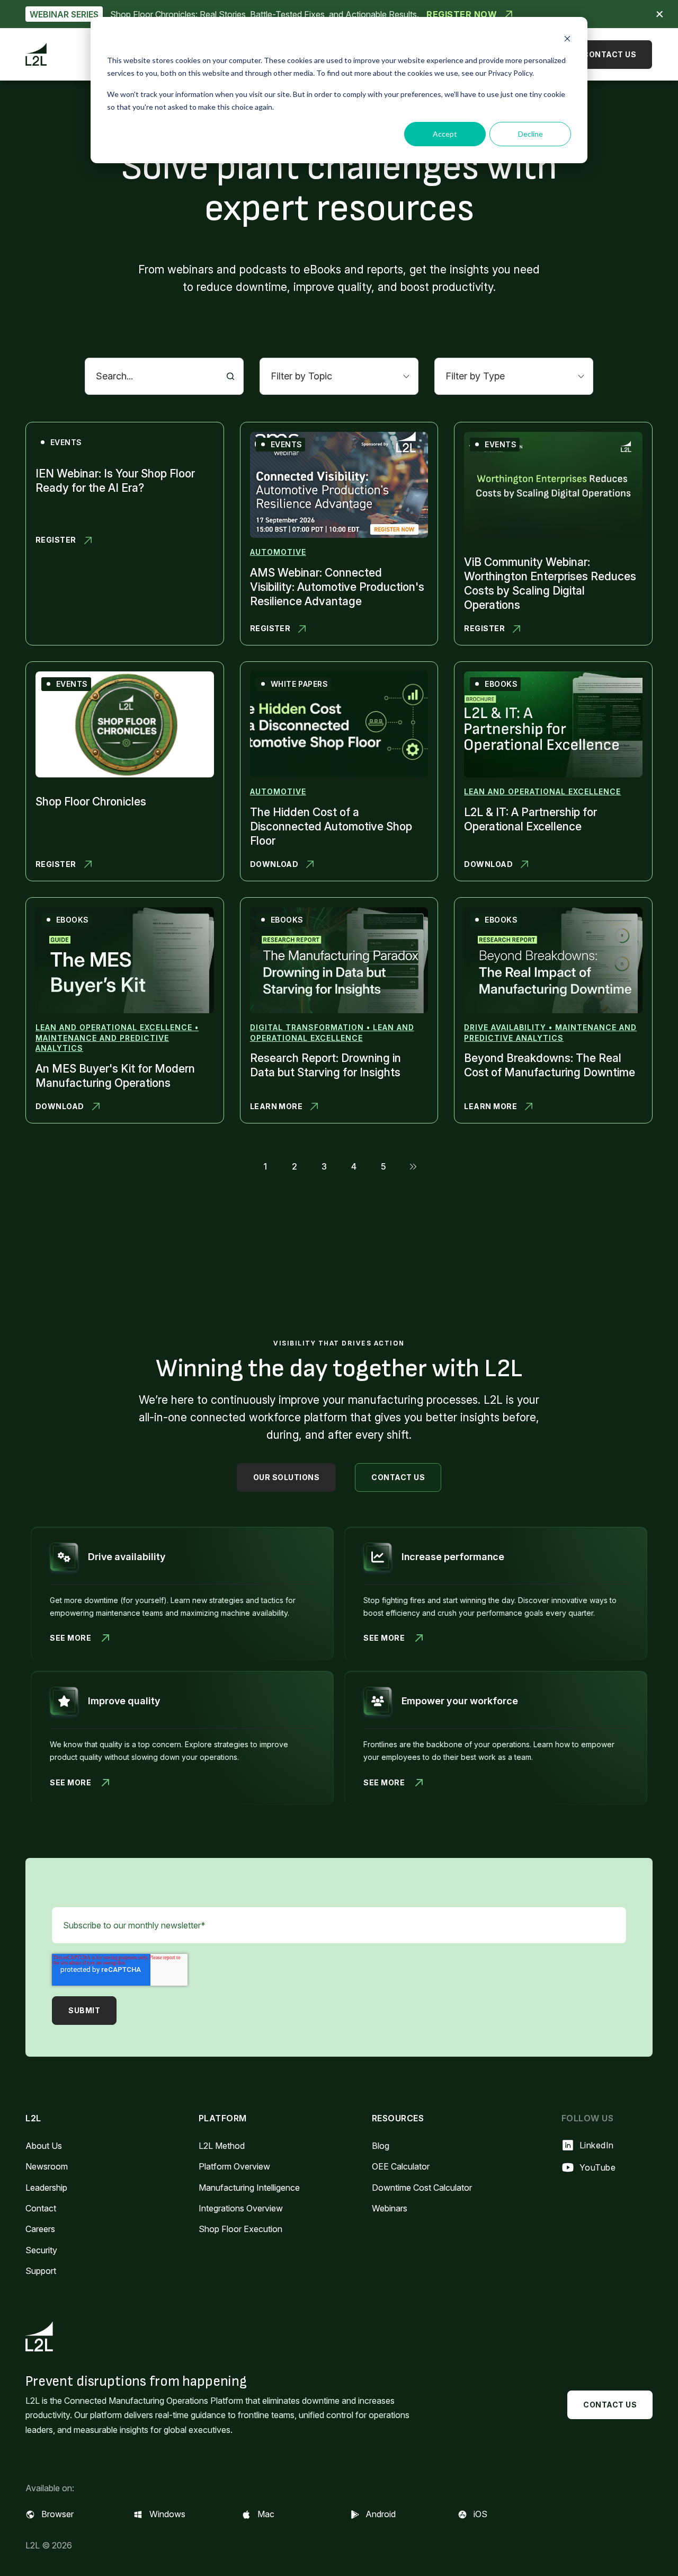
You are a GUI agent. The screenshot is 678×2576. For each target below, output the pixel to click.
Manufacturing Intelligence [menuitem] (249, 2188)
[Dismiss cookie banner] (567, 40)
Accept (445, 134)
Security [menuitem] (41, 2250)
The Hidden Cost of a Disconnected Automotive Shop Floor (331, 826)
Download (275, 865)
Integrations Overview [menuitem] (241, 2208)
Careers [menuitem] (40, 2229)
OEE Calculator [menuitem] (401, 2166)
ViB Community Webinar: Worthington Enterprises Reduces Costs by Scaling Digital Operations (550, 583)
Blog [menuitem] (381, 2146)
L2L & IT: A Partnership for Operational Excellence (530, 819)
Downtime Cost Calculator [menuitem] (422, 2188)
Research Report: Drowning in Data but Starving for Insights (325, 1065)
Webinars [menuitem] (390, 2208)
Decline (530, 134)
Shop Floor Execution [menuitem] (240, 2229)
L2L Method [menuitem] (222, 2146)
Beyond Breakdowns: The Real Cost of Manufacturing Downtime (550, 1065)
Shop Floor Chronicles (91, 802)
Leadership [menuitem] (46, 2188)
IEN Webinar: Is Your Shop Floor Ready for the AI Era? (115, 481)
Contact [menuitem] (41, 2208)
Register (60, 540)
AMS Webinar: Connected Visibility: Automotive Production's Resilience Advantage (337, 587)
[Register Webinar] (339, 14)
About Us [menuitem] (44, 2146)
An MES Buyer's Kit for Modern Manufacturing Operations (115, 1076)
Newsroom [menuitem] (47, 2166)
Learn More (276, 1107)
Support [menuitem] (41, 2271)
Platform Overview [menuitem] (234, 2166)
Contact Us (609, 54)
